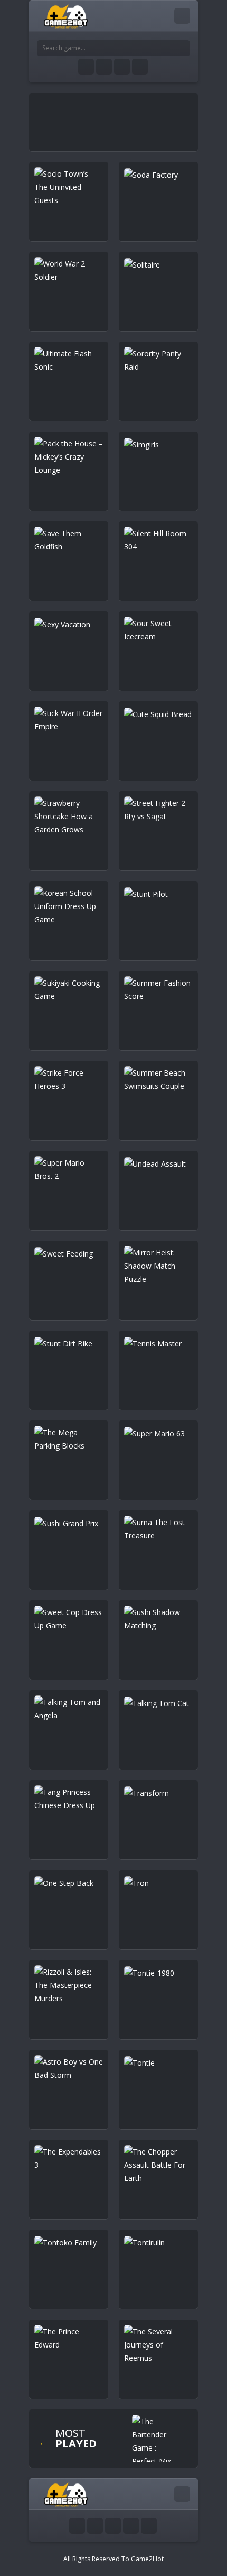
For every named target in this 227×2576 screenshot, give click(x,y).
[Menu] (182, 16)
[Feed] (140, 67)
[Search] (182, 48)
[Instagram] (122, 67)
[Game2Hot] (67, 16)
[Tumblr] (104, 67)
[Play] (156, 2441)
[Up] (149, 2526)
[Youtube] (86, 67)
